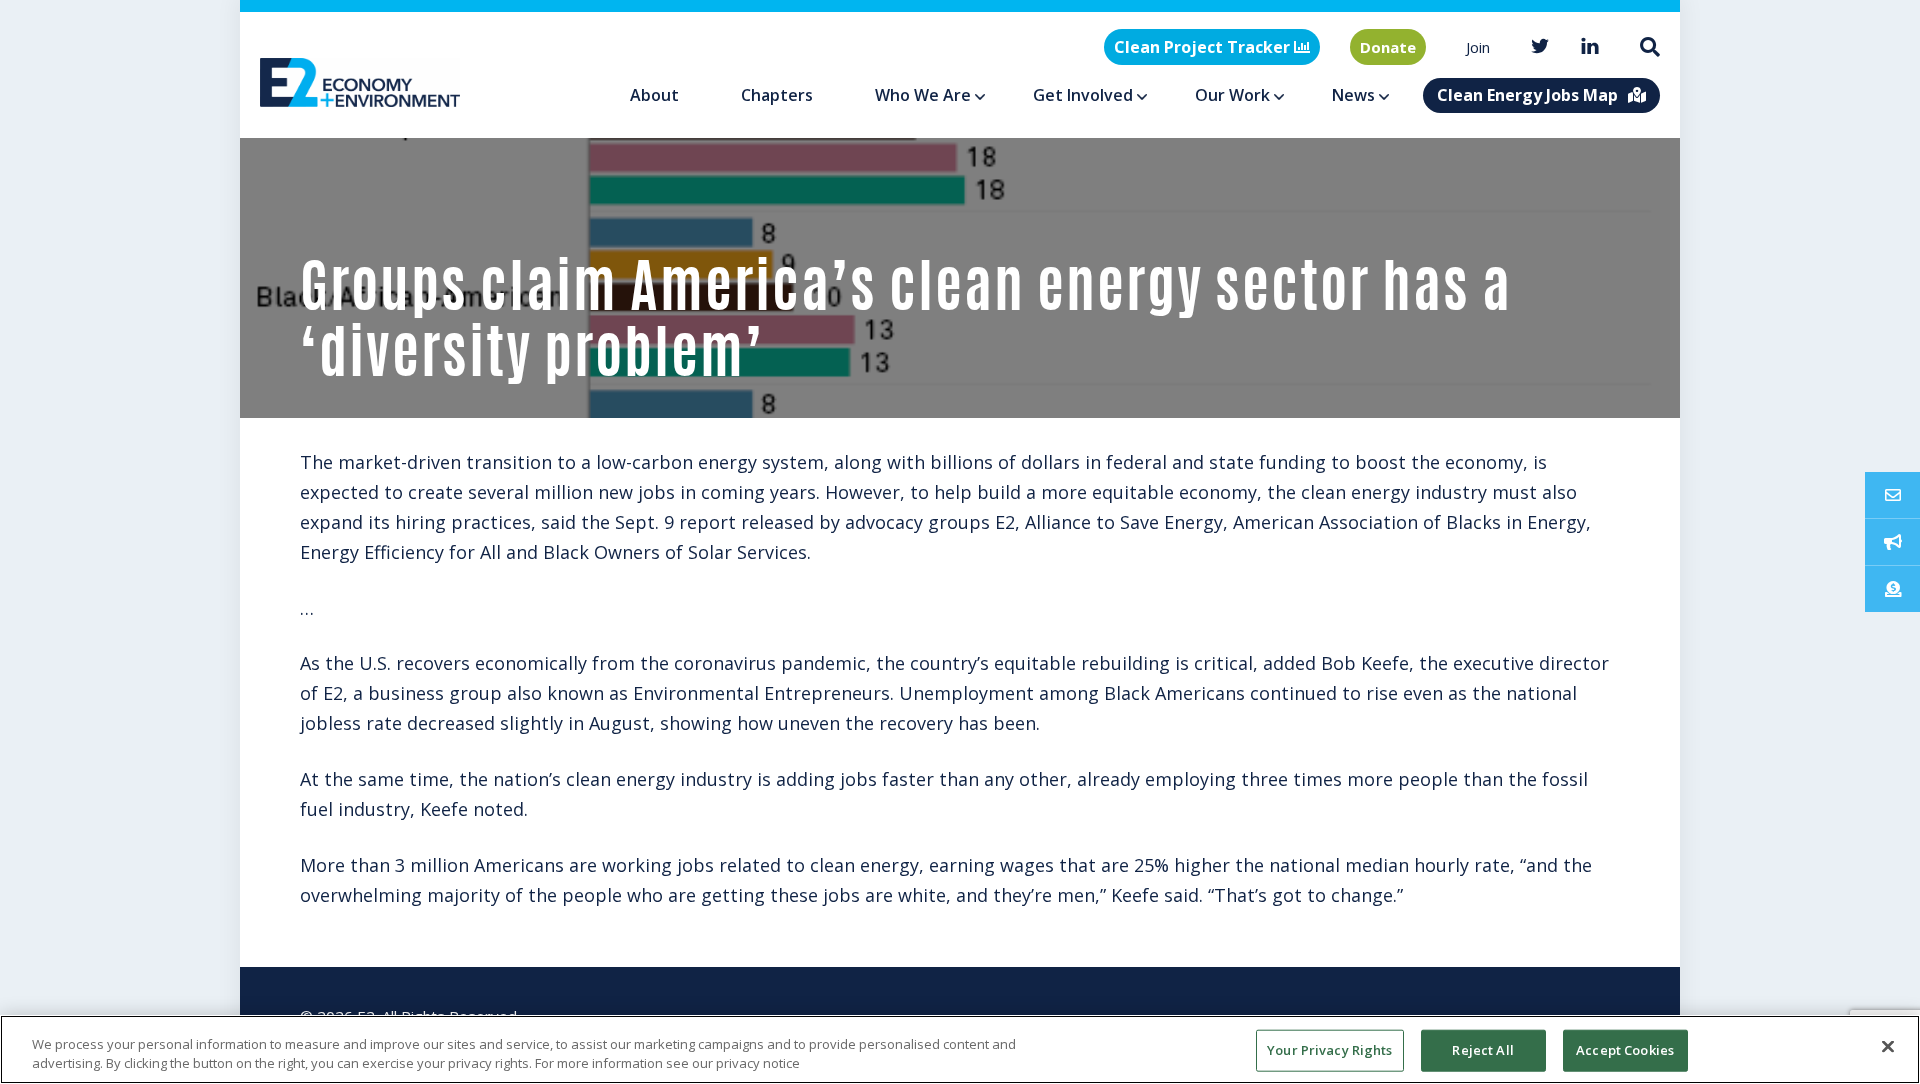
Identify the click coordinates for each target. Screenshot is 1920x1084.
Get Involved (1083, 95)
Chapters (777, 95)
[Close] (1888, 1047)
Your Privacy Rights (1329, 1050)
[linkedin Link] (1590, 47)
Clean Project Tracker (1204, 47)
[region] (960, 1049)
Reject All (1482, 1050)
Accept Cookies (1625, 1050)
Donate (1388, 47)
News (1353, 95)
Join (1478, 47)
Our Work (1232, 95)
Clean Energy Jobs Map (1527, 95)
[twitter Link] (1540, 47)
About (654, 95)
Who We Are (923, 95)
